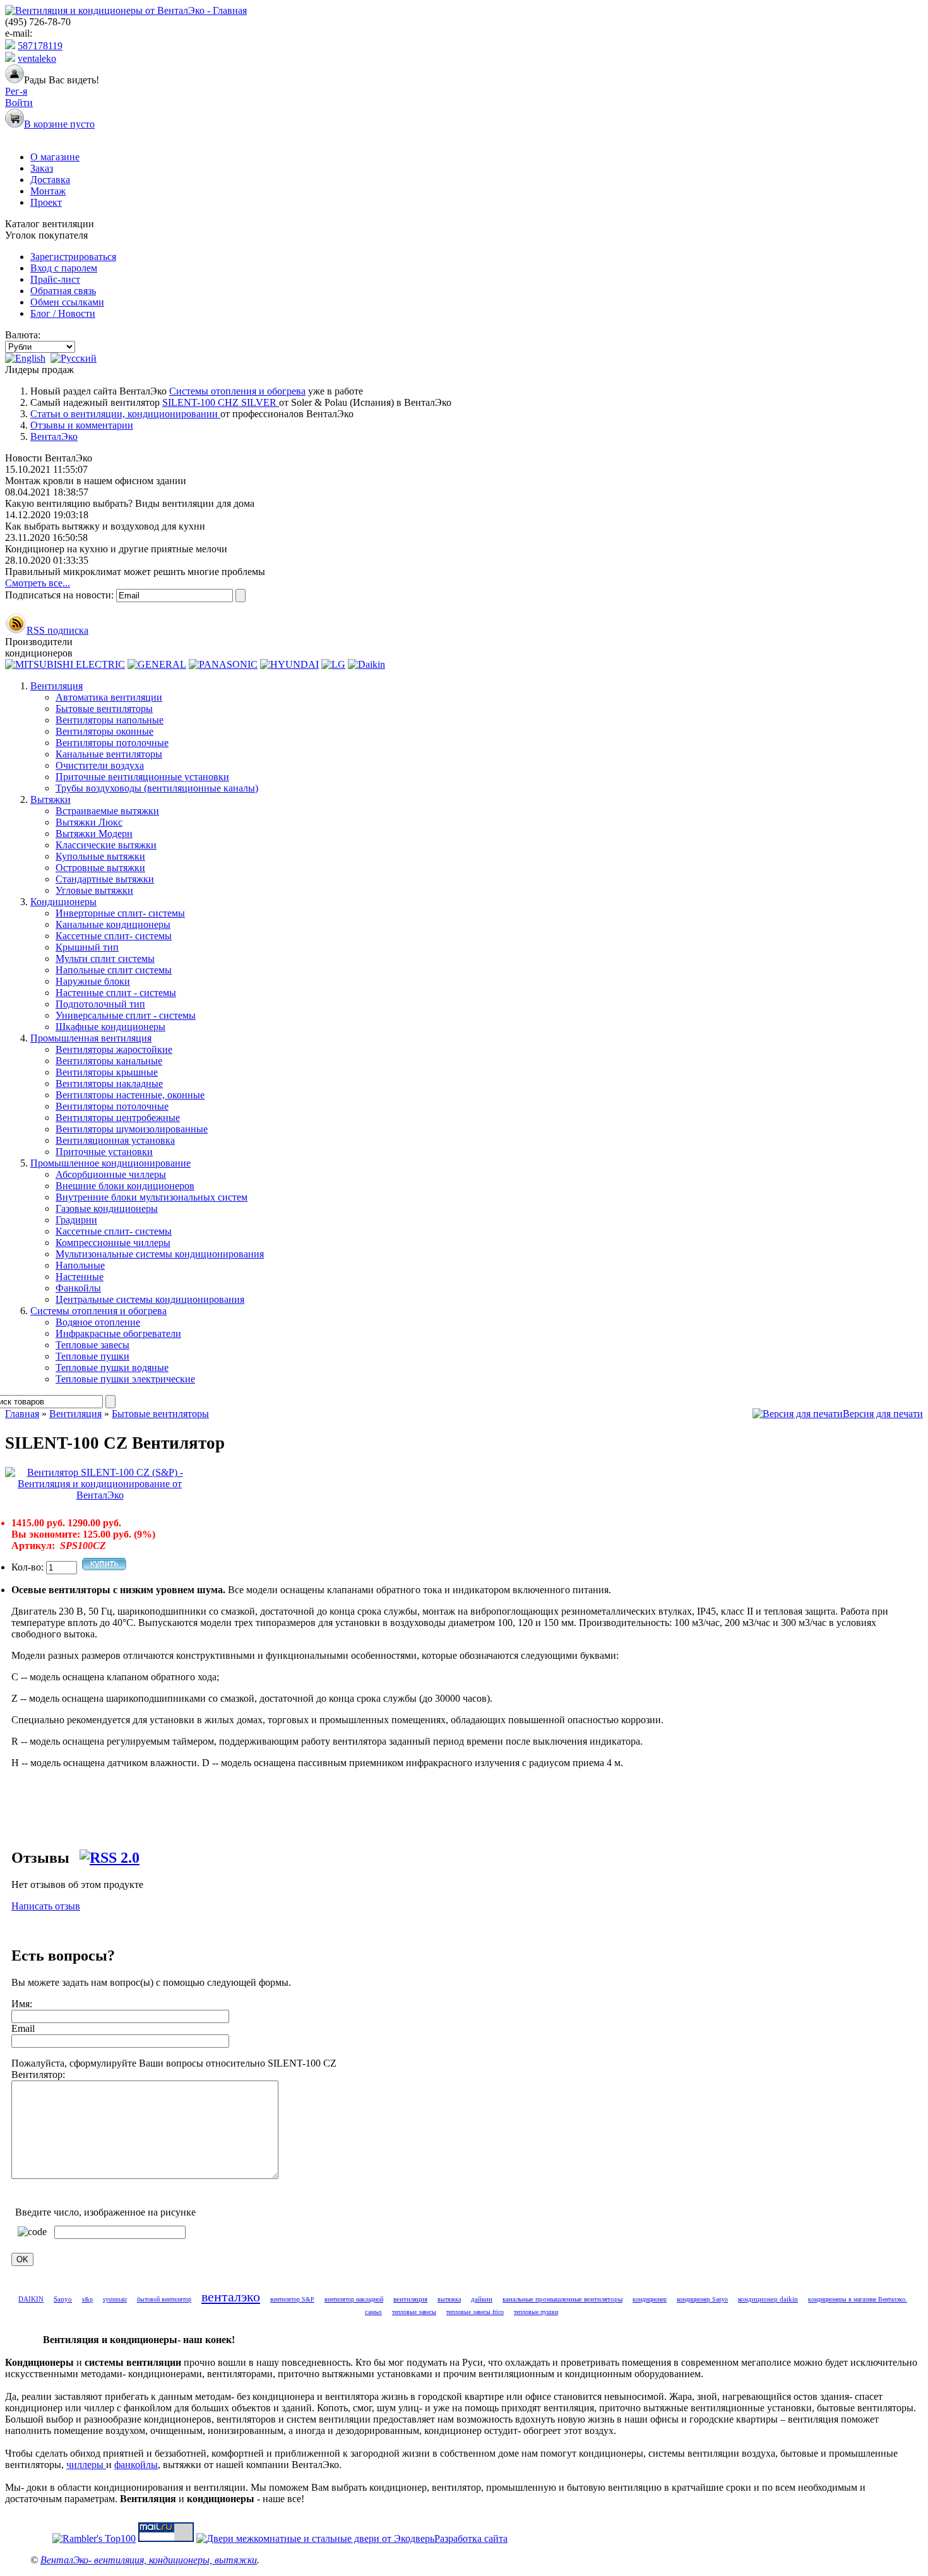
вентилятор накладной (354, 2299)
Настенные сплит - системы (116, 993)
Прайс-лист (55, 279)
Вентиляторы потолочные (112, 743)
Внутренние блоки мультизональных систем (152, 1197)
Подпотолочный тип (100, 1004)
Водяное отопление (98, 1322)
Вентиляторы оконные (104, 731)
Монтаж (48, 191)
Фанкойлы (78, 1288)
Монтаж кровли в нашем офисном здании (96, 481)
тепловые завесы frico (475, 2312)
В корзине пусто (59, 124)
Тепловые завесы (92, 1345)
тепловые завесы (414, 2312)
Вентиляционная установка (115, 1140)
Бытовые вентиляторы (104, 709)
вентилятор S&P (292, 2299)
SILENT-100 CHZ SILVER (221, 402)
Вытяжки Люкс (89, 822)
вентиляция (410, 2299)
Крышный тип (87, 947)
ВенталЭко (54, 436)
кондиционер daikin (768, 2299)
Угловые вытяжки (94, 890)
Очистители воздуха (100, 765)
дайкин (482, 2299)
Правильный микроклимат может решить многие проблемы (135, 572)
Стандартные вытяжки (105, 879)
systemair (115, 2299)
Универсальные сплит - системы (126, 1015)
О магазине (55, 157)
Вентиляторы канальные (109, 1061)
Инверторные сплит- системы (120, 913)
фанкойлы (136, 2465)
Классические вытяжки (106, 845)
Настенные (80, 1277)
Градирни (76, 1220)
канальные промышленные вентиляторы (562, 2299)
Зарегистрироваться (73, 257)
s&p (87, 2299)
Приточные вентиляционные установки (142, 777)
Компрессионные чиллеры (113, 1243)
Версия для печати (883, 1414)
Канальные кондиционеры (113, 924)
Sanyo (63, 2299)
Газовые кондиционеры (107, 1208)
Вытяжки (51, 799)
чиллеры (86, 2465)
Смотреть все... (38, 583)
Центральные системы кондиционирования (150, 1299)
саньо (373, 2312)
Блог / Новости (63, 313)
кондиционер (650, 2299)
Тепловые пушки (92, 1356)
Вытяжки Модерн (94, 834)
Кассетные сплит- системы (114, 936)
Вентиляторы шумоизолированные (132, 1129)
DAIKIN (31, 2299)
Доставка (50, 180)
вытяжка (449, 2299)
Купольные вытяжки (100, 856)
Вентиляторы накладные (109, 1083)
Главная (22, 1414)
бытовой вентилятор (164, 2299)
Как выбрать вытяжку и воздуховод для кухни (105, 526)
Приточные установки (104, 1152)
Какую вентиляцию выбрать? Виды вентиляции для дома (130, 503)
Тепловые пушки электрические (125, 1379)
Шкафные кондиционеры (110, 1027)
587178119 (40, 46)
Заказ (42, 168)
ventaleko (37, 58)
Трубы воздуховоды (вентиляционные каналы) (157, 788)
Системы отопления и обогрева (237, 391)
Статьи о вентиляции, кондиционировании (125, 414)
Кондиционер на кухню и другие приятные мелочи (116, 549)
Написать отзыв (46, 1906)
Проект (46, 202)
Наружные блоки (93, 981)
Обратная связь (63, 291)
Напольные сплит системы (114, 970)
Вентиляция (57, 686)
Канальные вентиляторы (109, 754)
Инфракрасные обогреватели (118, 1333)
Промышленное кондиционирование (110, 1163)
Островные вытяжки (100, 868)
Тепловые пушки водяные (112, 1368)
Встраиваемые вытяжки (107, 811)
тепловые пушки (536, 2312)
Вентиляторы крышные (107, 1072)
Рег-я (16, 91)
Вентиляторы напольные (110, 720)
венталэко (231, 2297)
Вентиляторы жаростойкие (114, 1049)
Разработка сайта (471, 2538)
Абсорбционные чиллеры (111, 1174)
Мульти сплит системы (105, 959)
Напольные (80, 1265)
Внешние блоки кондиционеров (125, 1186)
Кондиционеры (63, 902)
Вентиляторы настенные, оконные (130, 1095)
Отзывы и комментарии (82, 425)
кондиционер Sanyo (702, 2299)
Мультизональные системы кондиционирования (160, 1254)
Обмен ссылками (67, 302)
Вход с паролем (64, 268)
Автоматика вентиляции (109, 697)
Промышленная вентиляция (91, 1038)
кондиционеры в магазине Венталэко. (858, 2299)
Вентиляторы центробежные (118, 1118)
